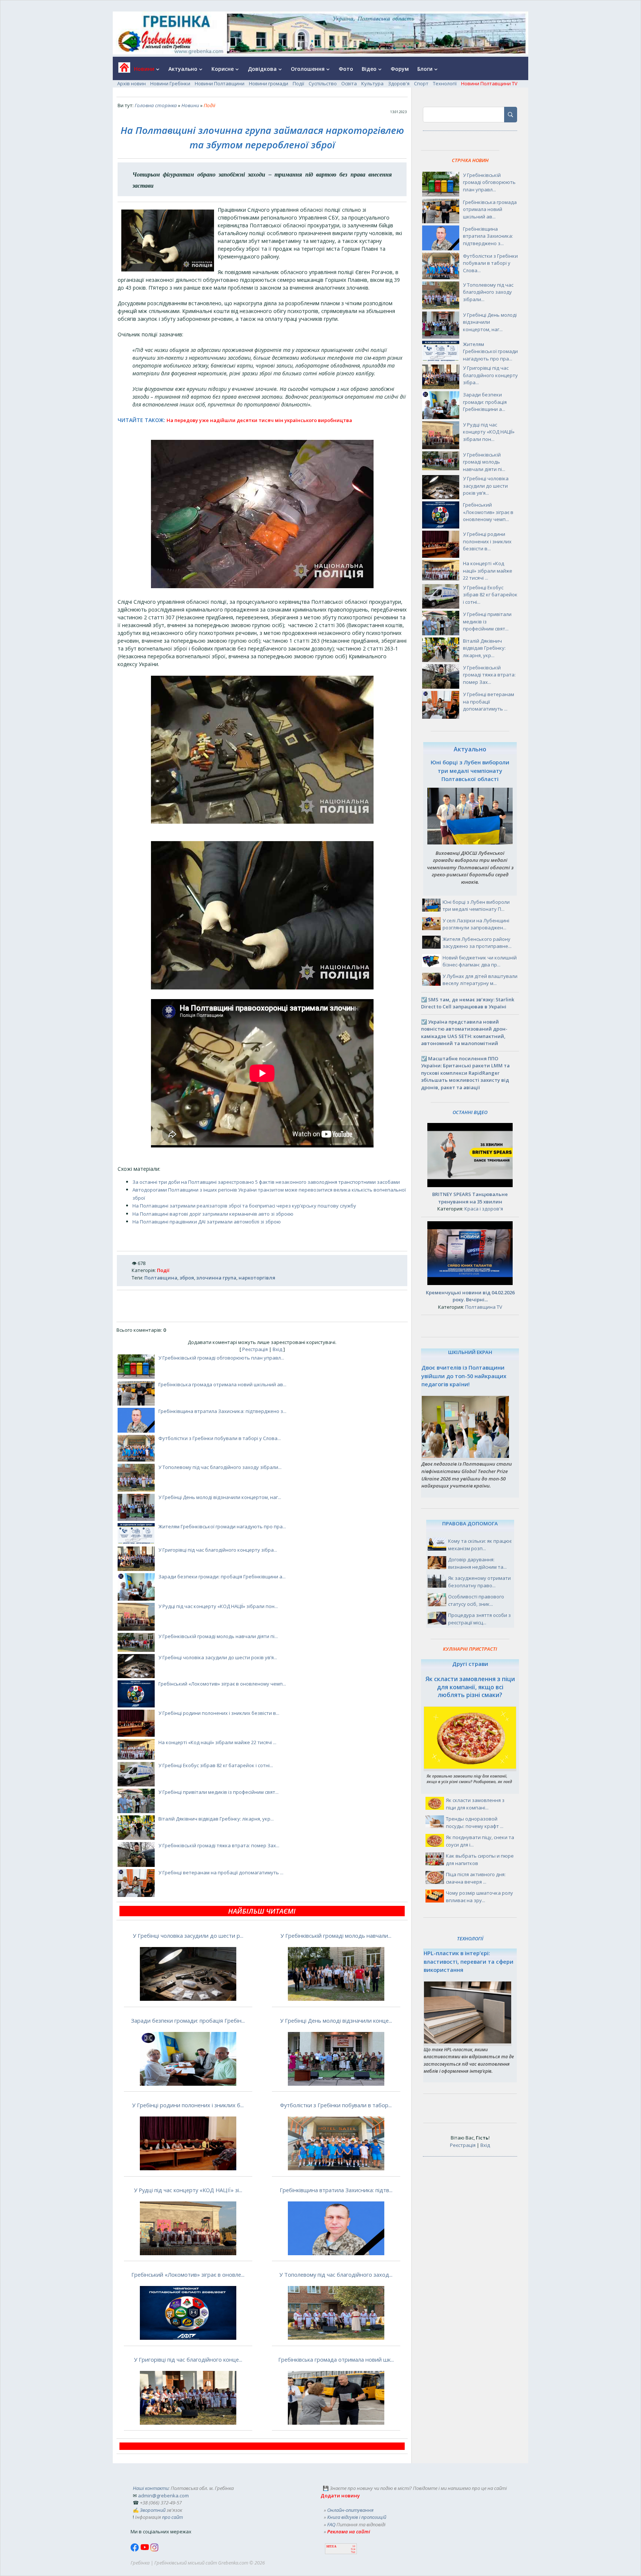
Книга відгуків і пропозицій (357, 2517)
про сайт (172, 2517)
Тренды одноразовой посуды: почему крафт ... (475, 1822)
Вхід (277, 1349)
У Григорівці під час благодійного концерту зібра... (218, 1550)
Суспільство (323, 83)
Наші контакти (151, 2488)
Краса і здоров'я (484, 1209)
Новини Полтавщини (220, 83)
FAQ (331, 2524)
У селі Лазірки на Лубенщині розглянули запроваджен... (476, 924)
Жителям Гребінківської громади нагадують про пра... (222, 1526)
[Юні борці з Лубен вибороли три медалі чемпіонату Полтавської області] (470, 843)
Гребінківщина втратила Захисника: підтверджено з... (222, 1411)
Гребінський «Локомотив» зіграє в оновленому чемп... (222, 1684)
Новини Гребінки (170, 83)
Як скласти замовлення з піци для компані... (475, 1804)
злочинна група (216, 1278)
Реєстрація (255, 1349)
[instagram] (154, 2550)
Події (298, 83)
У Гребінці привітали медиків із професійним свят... (218, 1792)
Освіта (349, 83)
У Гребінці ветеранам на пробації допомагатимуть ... (221, 1872)
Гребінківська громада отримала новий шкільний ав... (222, 1384)
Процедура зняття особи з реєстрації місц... (479, 1619)
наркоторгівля (257, 1278)
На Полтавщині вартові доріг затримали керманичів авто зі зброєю (213, 1214)
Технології (445, 83)
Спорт (421, 83)
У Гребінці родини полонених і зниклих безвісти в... (219, 1713)
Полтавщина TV (484, 1307)
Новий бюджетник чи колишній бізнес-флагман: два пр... (480, 961)
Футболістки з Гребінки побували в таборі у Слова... (220, 1438)
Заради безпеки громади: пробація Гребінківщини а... (222, 1577)
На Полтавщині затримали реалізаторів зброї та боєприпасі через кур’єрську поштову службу (244, 1206)
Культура (372, 83)
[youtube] (145, 2550)
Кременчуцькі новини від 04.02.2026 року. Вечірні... (470, 1296)
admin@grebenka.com (163, 2496)
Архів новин (132, 83)
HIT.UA (331, 2547)
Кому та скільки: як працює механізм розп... (480, 1545)
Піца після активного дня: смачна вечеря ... (476, 1878)
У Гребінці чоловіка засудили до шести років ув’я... (218, 1657)
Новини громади (269, 83)
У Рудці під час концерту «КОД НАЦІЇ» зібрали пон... (218, 1606)
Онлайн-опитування (350, 2510)
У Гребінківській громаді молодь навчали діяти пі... (218, 1636)
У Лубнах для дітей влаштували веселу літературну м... (480, 980)
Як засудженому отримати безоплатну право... (479, 1582)
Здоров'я (399, 83)
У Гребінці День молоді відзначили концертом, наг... (220, 1497)
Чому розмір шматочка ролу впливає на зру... (479, 1897)
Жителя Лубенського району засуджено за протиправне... (477, 943)
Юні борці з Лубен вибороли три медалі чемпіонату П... (476, 906)
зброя (187, 1278)
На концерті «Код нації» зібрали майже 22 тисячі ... (217, 1742)
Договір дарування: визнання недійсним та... (477, 1563)
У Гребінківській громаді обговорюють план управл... (221, 1358)
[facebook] (135, 2550)
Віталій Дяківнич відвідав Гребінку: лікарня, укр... (216, 1819)
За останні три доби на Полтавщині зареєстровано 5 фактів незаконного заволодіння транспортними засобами (266, 1182)
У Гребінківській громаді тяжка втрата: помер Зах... (219, 1845)
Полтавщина (161, 1278)
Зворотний (153, 2510)
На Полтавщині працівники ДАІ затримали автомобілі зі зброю (207, 1222)
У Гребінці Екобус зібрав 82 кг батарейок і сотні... (216, 1765)
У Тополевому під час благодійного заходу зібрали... (220, 1467)
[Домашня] (121, 70)
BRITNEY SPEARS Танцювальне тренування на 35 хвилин (470, 1198)
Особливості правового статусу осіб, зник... (476, 1600)
